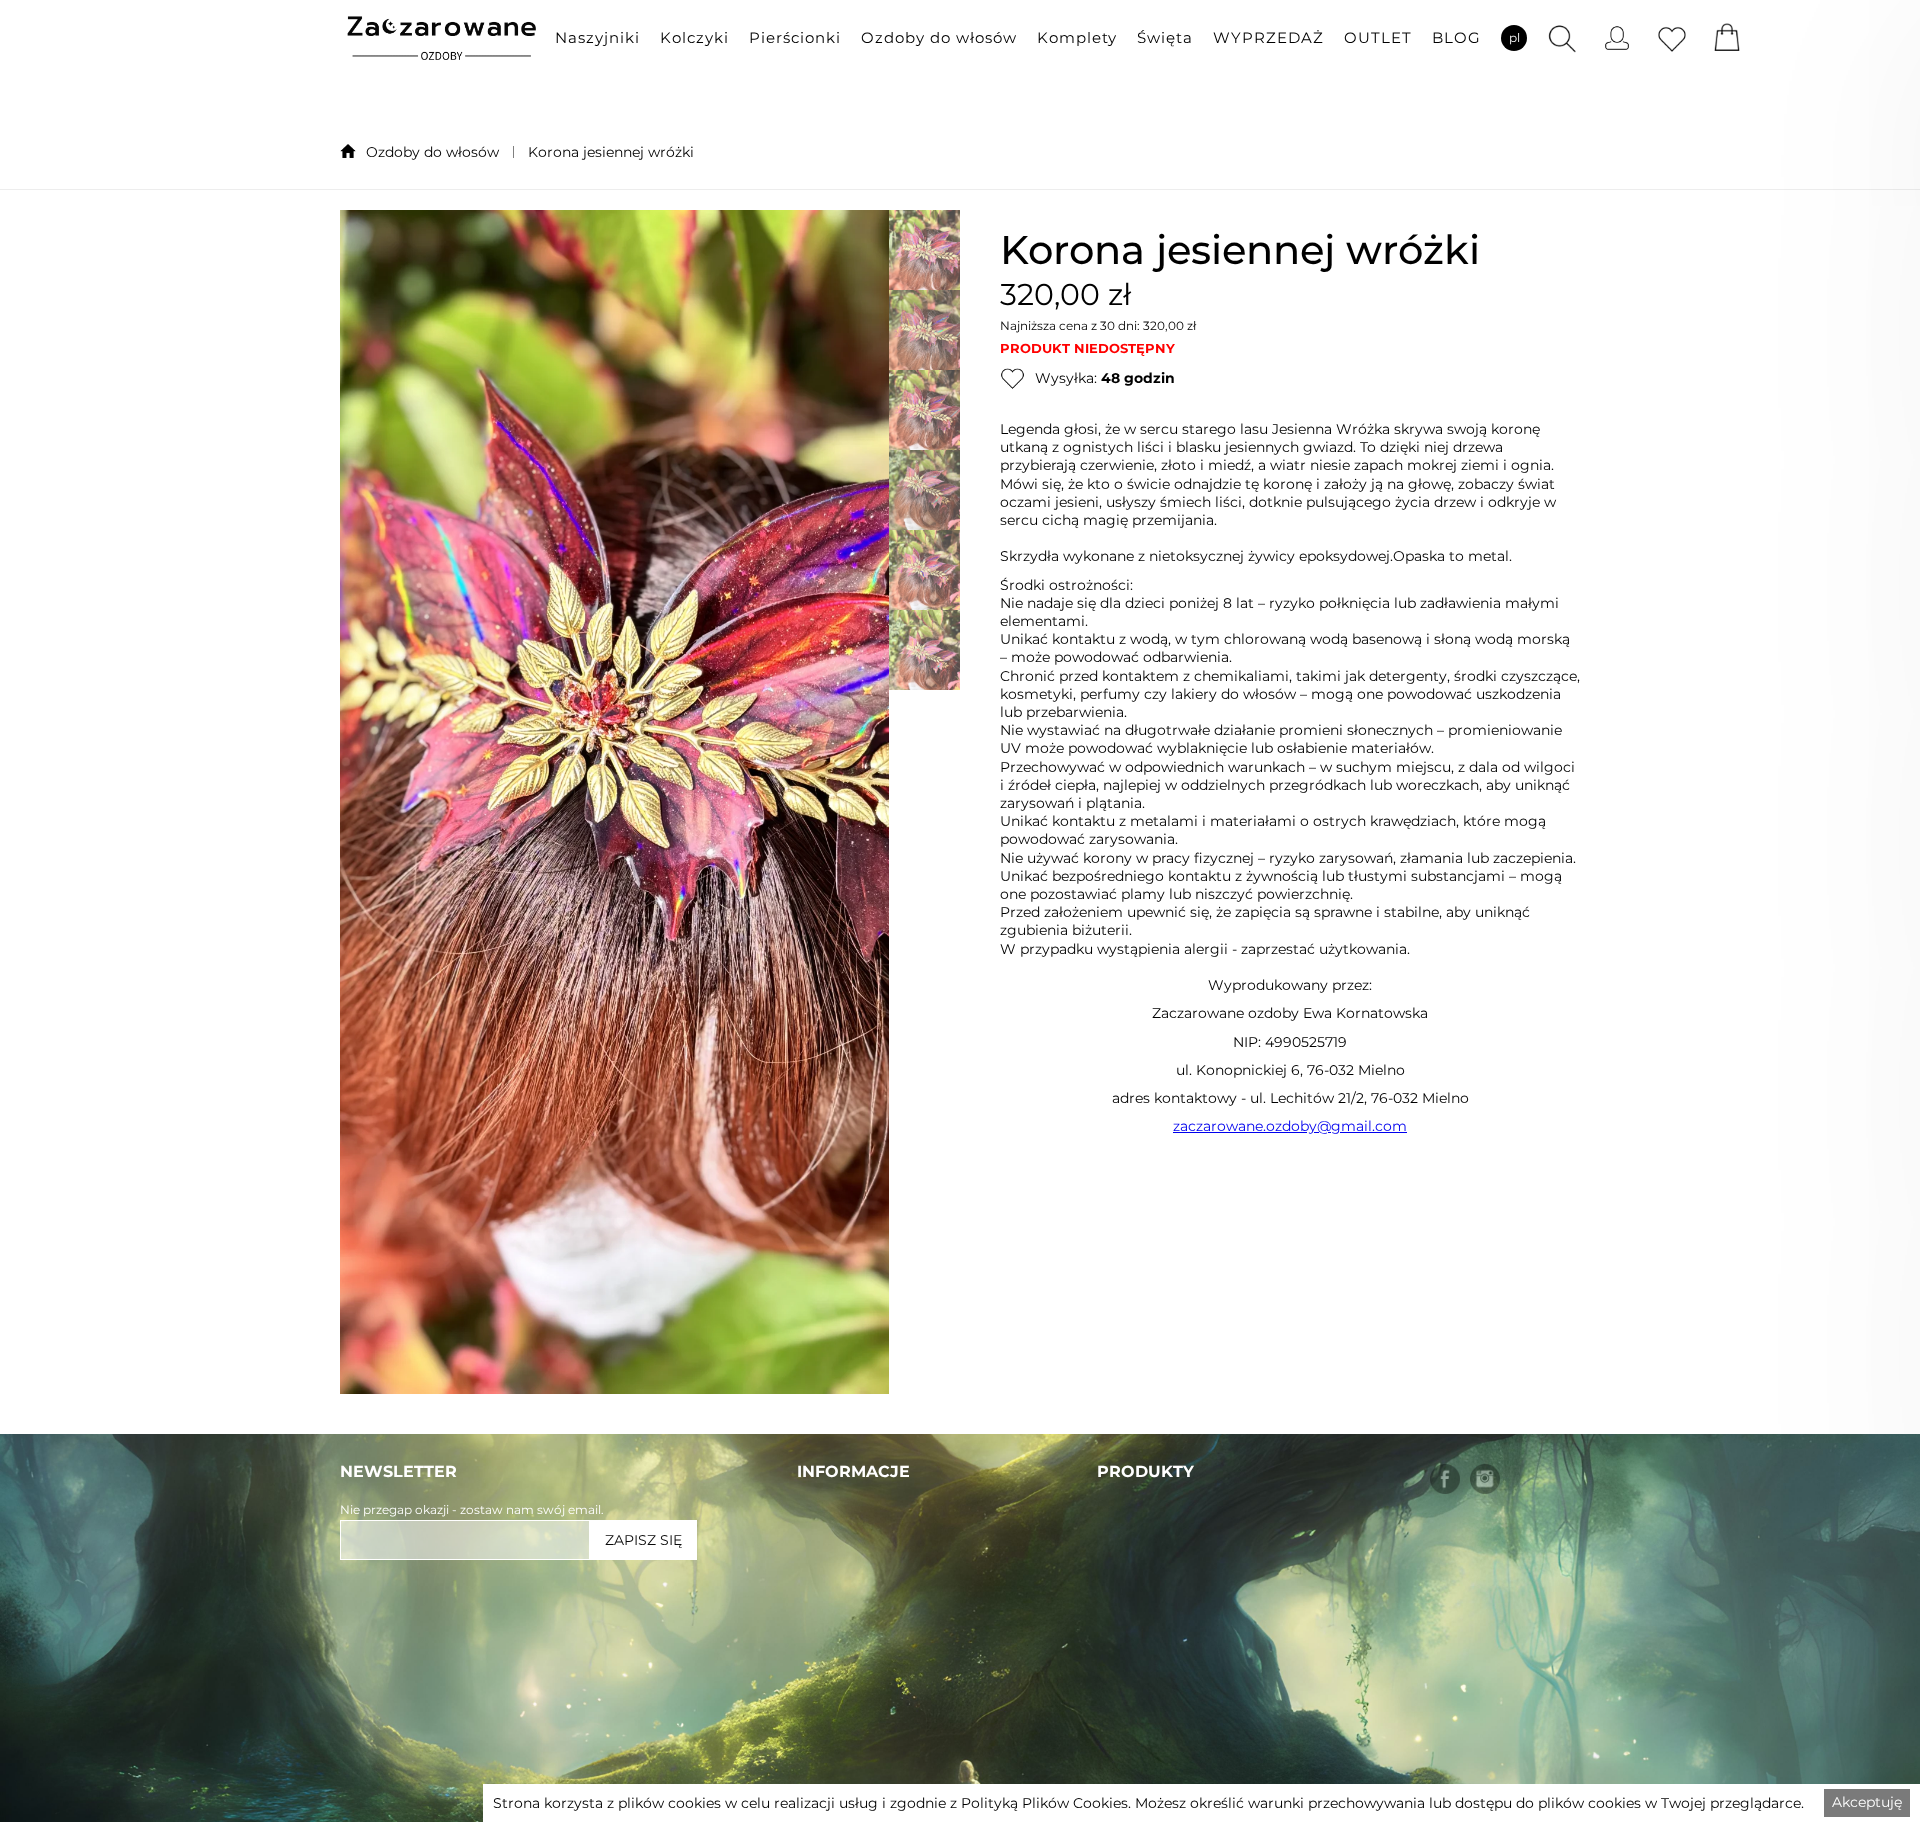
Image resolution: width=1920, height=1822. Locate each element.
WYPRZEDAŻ (1268, 37)
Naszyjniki (597, 37)
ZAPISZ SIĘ (643, 1540)
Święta (1165, 37)
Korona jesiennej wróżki (611, 152)
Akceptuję (1867, 1802)
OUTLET (1378, 37)
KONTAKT (834, 1732)
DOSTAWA (838, 1615)
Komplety (1077, 37)
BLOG (1456, 37)
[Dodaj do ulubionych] (1012, 377)
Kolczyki (694, 37)
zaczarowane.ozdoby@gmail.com (1290, 1126)
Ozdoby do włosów (939, 37)
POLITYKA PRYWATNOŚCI (899, 1693)
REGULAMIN (847, 1654)
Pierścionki (795, 37)
